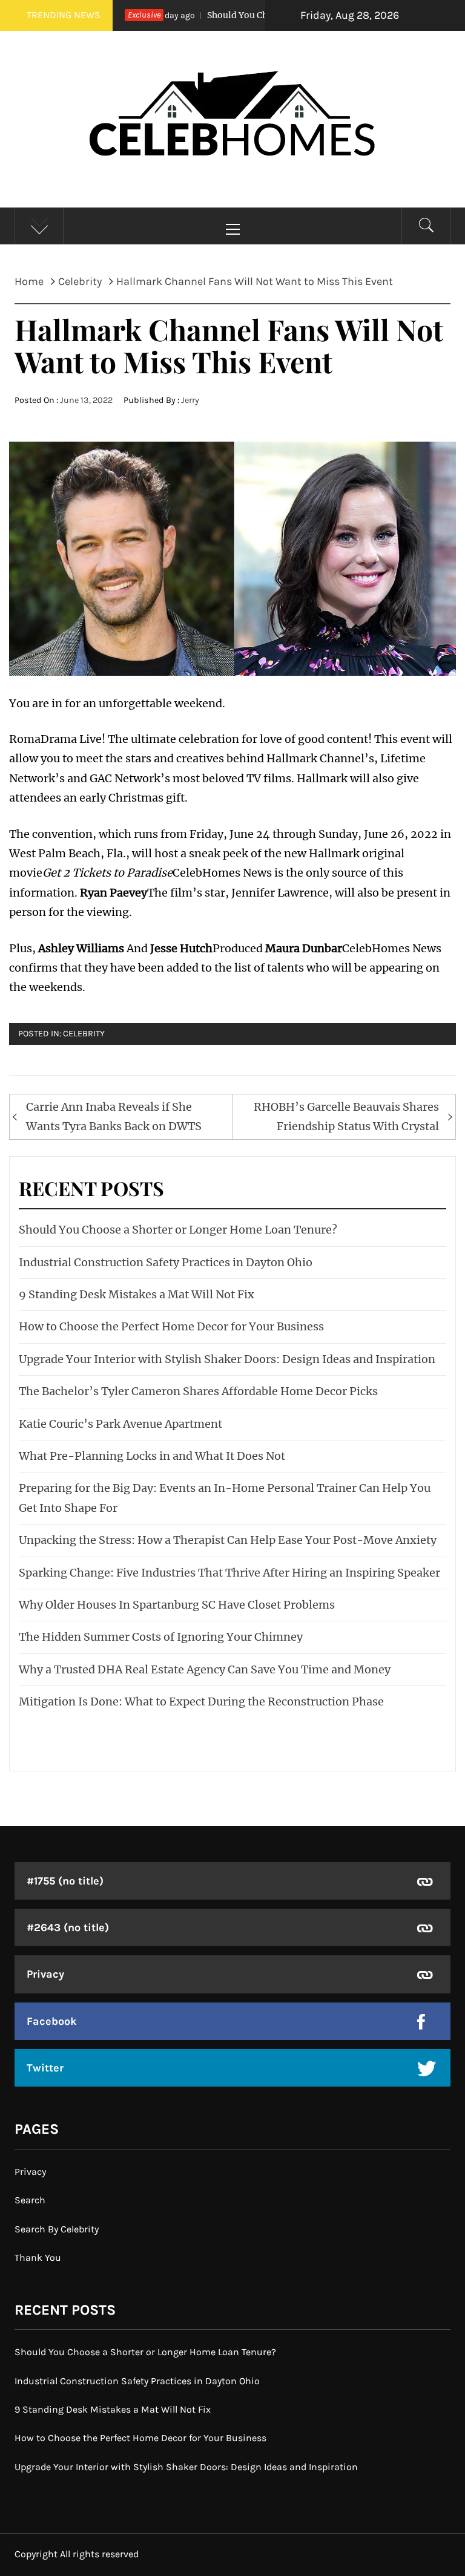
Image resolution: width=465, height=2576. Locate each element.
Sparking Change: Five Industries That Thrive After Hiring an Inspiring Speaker (229, 1573)
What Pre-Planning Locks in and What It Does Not (152, 1456)
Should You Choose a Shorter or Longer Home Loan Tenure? (178, 1230)
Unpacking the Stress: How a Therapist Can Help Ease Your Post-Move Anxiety (228, 1540)
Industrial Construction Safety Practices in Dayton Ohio (166, 1262)
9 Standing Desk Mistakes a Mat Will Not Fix (137, 1294)
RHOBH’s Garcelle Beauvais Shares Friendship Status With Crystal (346, 1116)
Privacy (45, 1974)
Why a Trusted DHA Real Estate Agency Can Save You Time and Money (205, 1669)
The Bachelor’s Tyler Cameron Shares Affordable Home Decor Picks (198, 1391)
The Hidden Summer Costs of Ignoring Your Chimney (161, 1637)
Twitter (45, 2068)
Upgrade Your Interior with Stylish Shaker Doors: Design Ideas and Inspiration (227, 1359)
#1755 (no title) (65, 1881)
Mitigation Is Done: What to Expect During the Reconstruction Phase (201, 1702)
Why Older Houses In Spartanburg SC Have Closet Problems (177, 1605)
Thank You (38, 2257)
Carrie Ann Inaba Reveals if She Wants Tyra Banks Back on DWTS (114, 1116)
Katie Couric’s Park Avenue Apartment (120, 1424)
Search (30, 2200)
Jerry (190, 400)
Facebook (52, 2021)
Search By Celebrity (57, 2229)
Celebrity (84, 1034)
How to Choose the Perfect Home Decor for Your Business (171, 1326)
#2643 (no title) (68, 1927)
